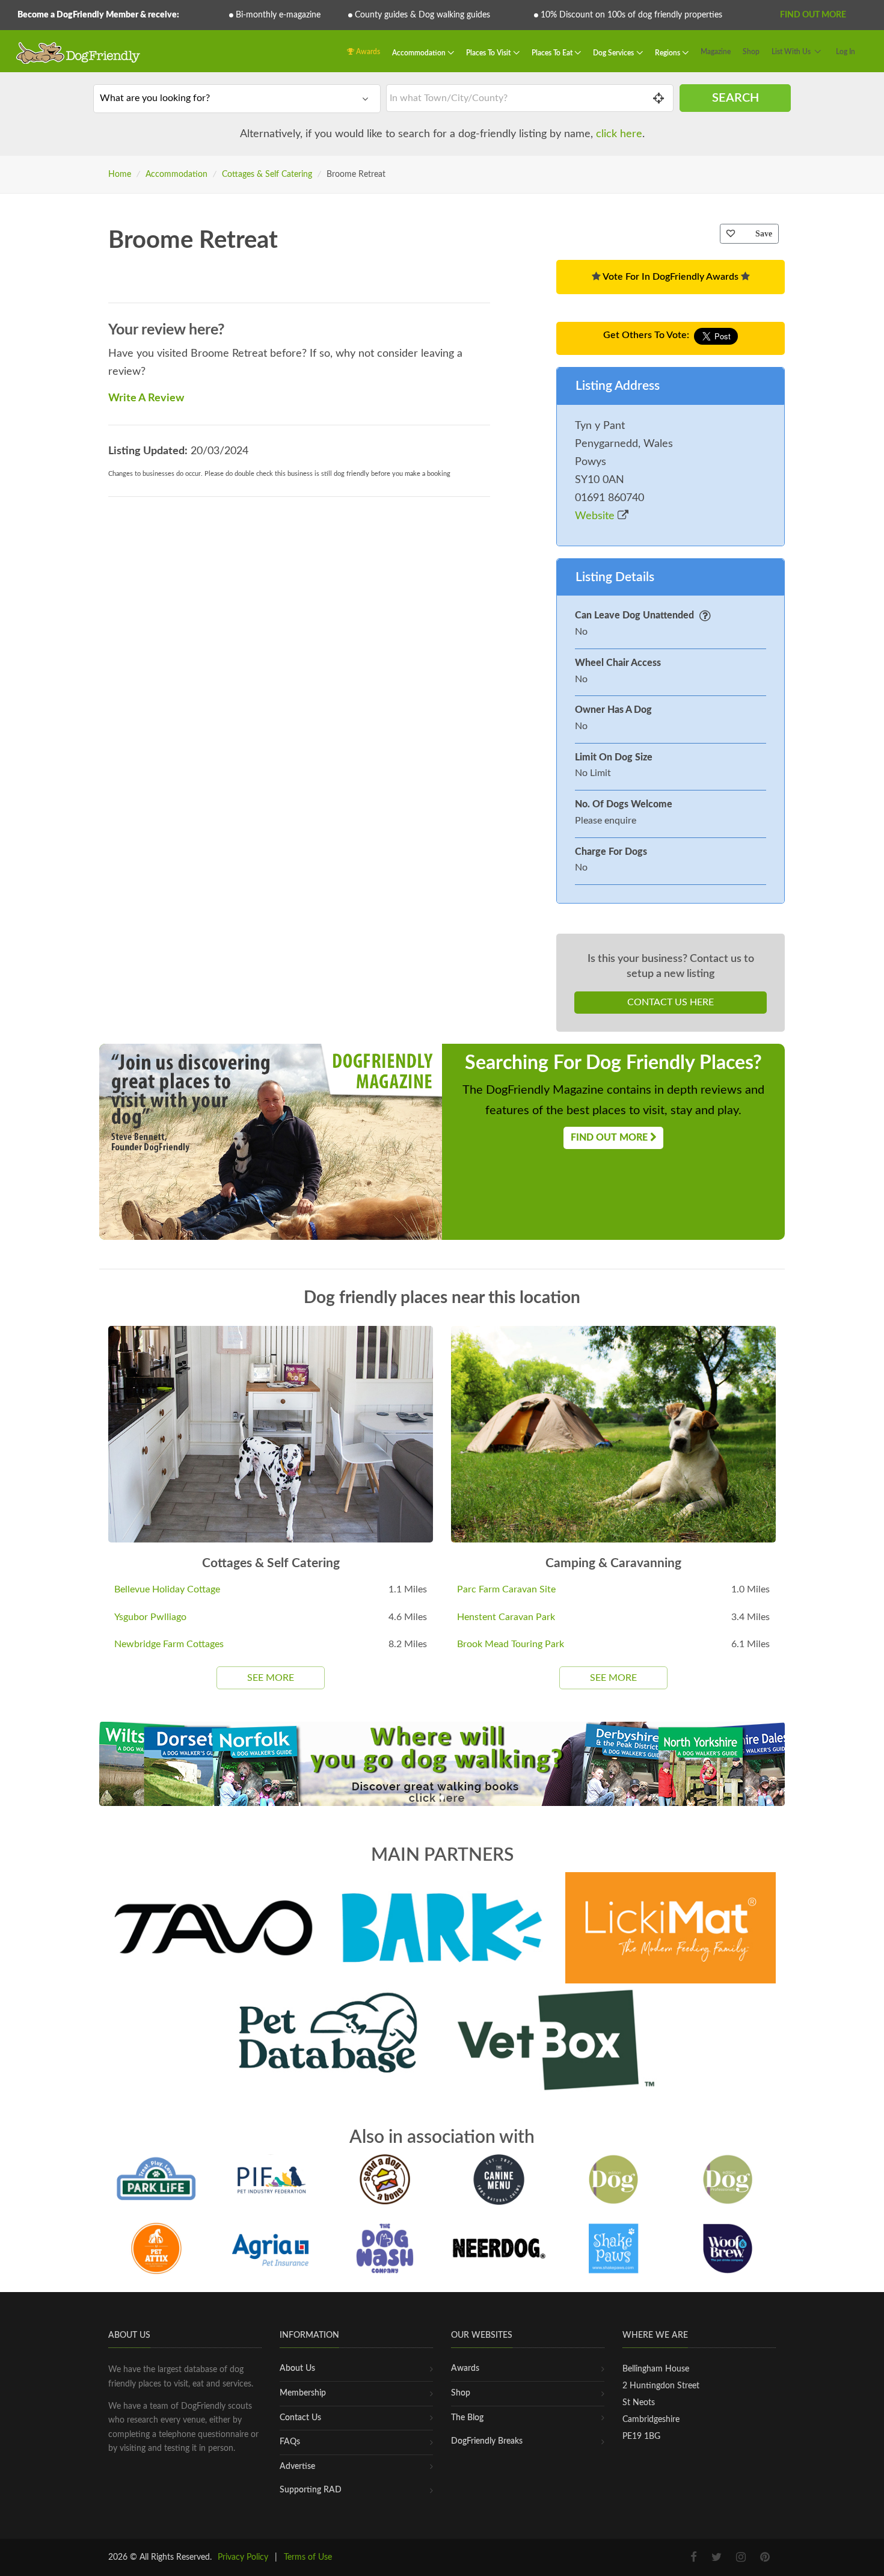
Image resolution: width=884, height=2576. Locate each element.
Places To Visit (489, 53)
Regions (668, 53)
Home (120, 174)
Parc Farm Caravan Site (506, 1589)
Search (735, 98)
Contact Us (300, 2418)
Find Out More (813, 15)
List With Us (791, 52)
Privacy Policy (243, 2557)
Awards (367, 52)
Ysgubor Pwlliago (150, 1617)
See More (271, 1678)
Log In (846, 52)
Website (596, 516)
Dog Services (614, 53)
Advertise (297, 2467)
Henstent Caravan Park (506, 1617)
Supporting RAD (311, 2490)
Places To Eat (553, 53)
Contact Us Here (671, 1002)
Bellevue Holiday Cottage (167, 1589)
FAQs (290, 2442)
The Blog (467, 2418)
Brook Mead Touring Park (511, 1644)
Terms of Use (308, 2557)
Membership (303, 2393)
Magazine (716, 52)
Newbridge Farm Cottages (169, 1644)
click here (619, 134)
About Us (297, 2368)
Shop (751, 52)
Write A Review (146, 398)
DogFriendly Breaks (487, 2441)
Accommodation (420, 53)
